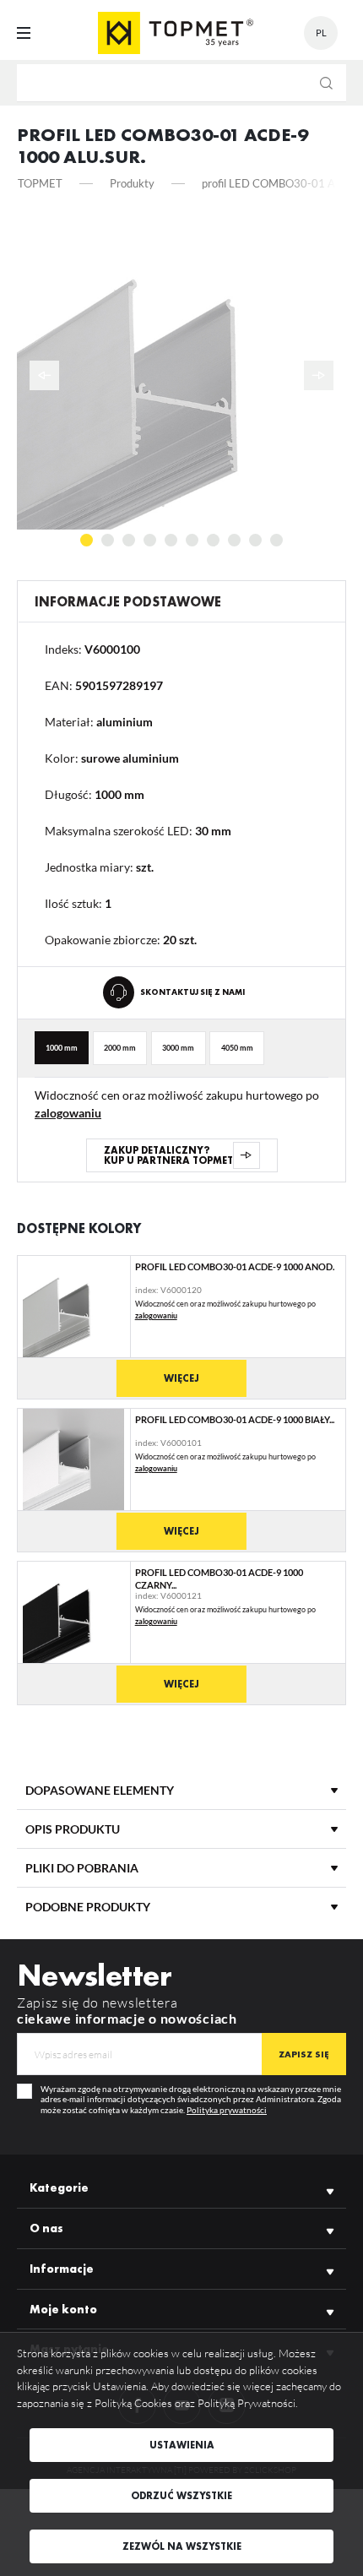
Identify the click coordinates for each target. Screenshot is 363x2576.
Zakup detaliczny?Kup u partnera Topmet (168, 1155)
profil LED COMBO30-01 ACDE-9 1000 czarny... (219, 1578)
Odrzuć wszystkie (181, 2496)
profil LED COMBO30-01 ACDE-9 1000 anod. (235, 1266)
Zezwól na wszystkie (182, 2546)
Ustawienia (182, 2445)
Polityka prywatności (227, 2110)
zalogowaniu (68, 1113)
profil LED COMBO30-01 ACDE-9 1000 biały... (235, 1419)
